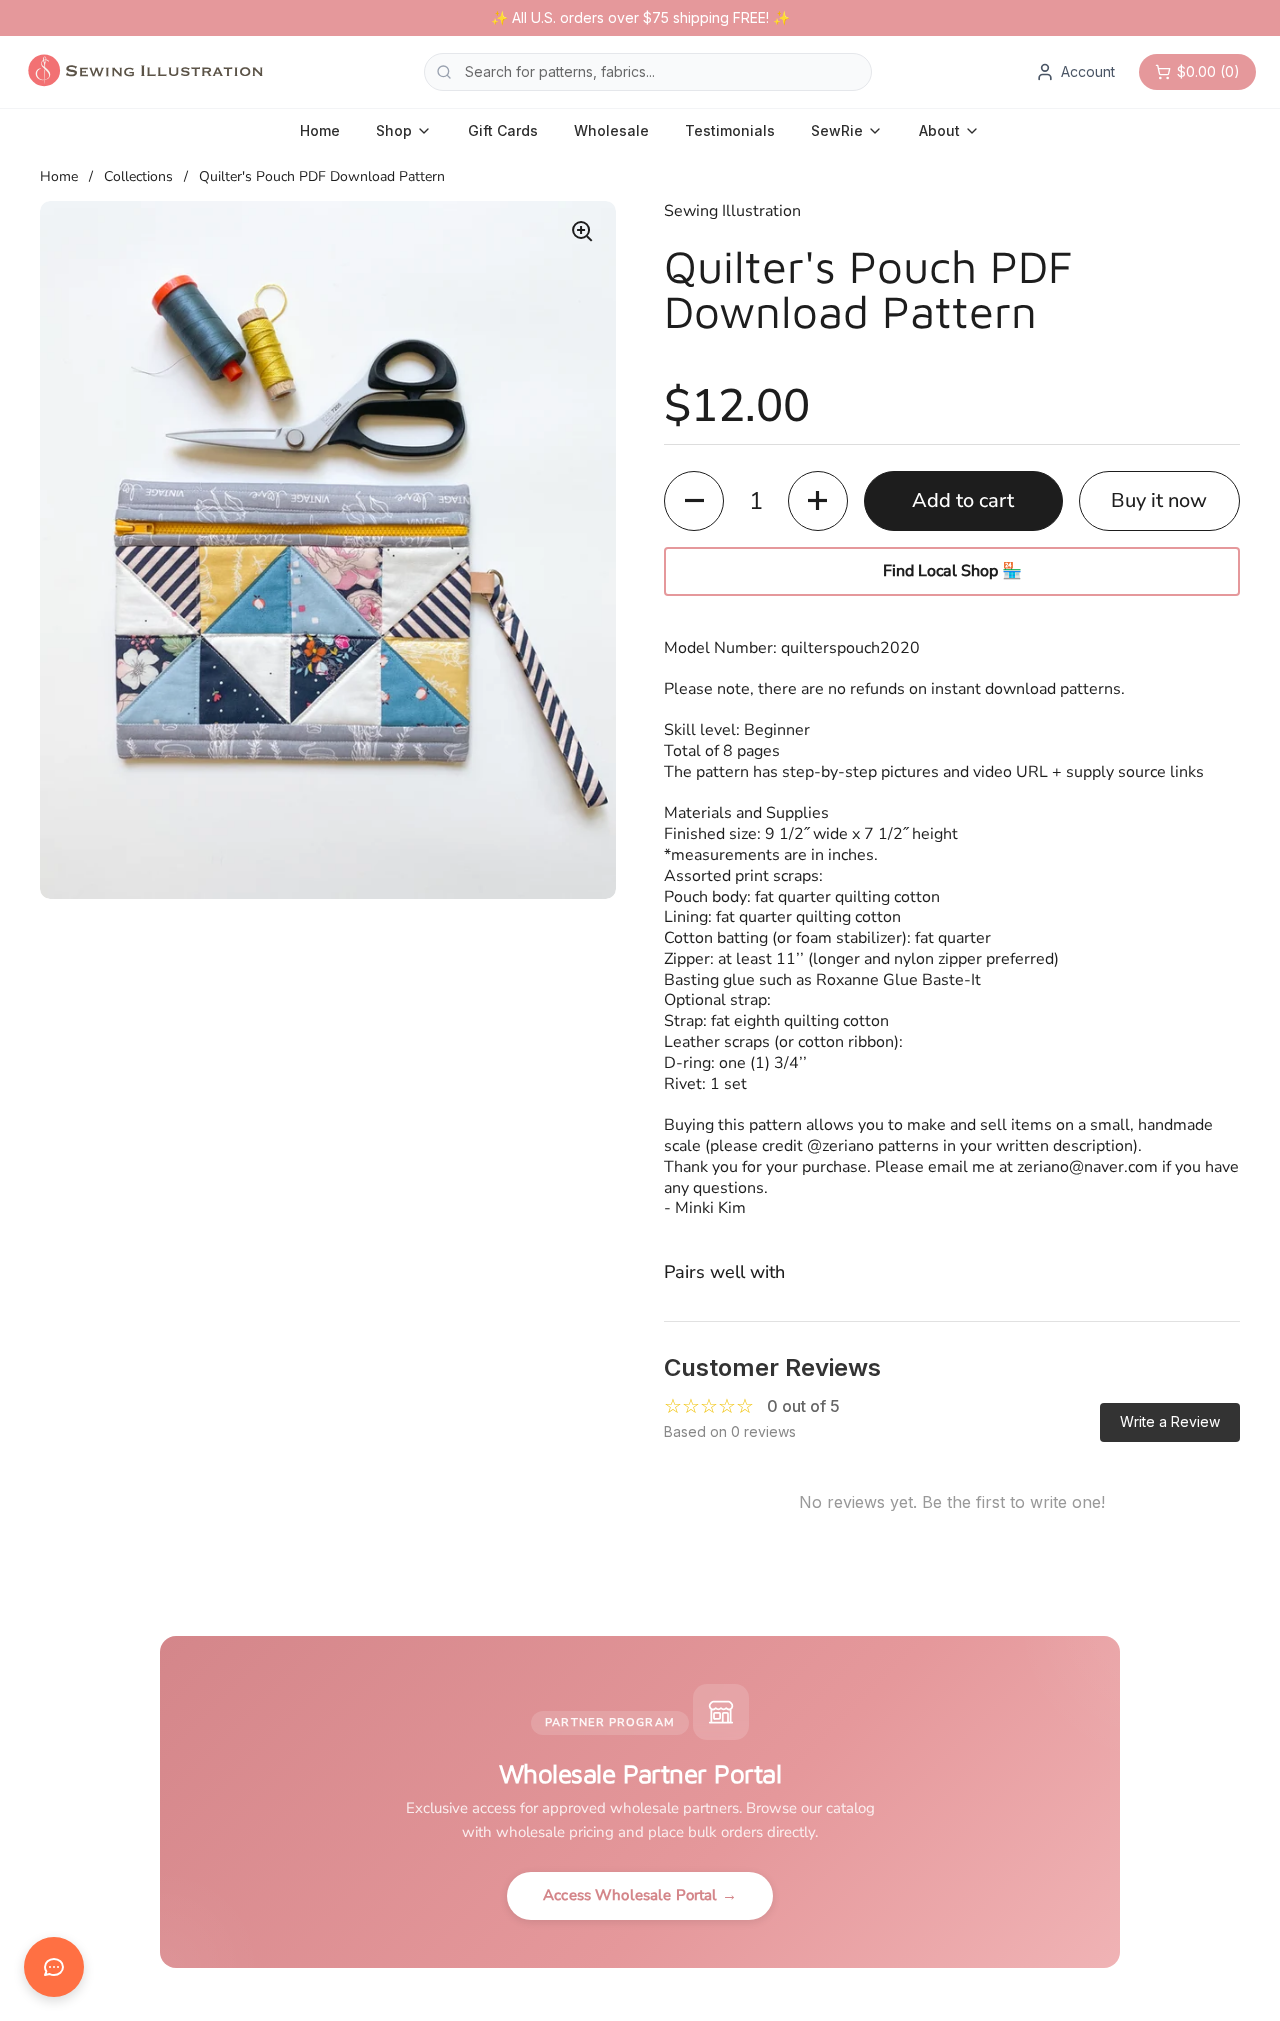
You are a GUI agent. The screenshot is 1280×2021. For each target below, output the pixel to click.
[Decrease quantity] (694, 501)
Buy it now (1159, 500)
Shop (394, 130)
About (939, 130)
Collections (138, 176)
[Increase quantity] (818, 501)
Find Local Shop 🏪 (952, 571)
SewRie (837, 130)
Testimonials (730, 130)
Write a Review (1170, 1421)
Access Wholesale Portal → (640, 1895)
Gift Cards (503, 130)
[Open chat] (54, 1967)
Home (320, 130)
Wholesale (611, 130)
